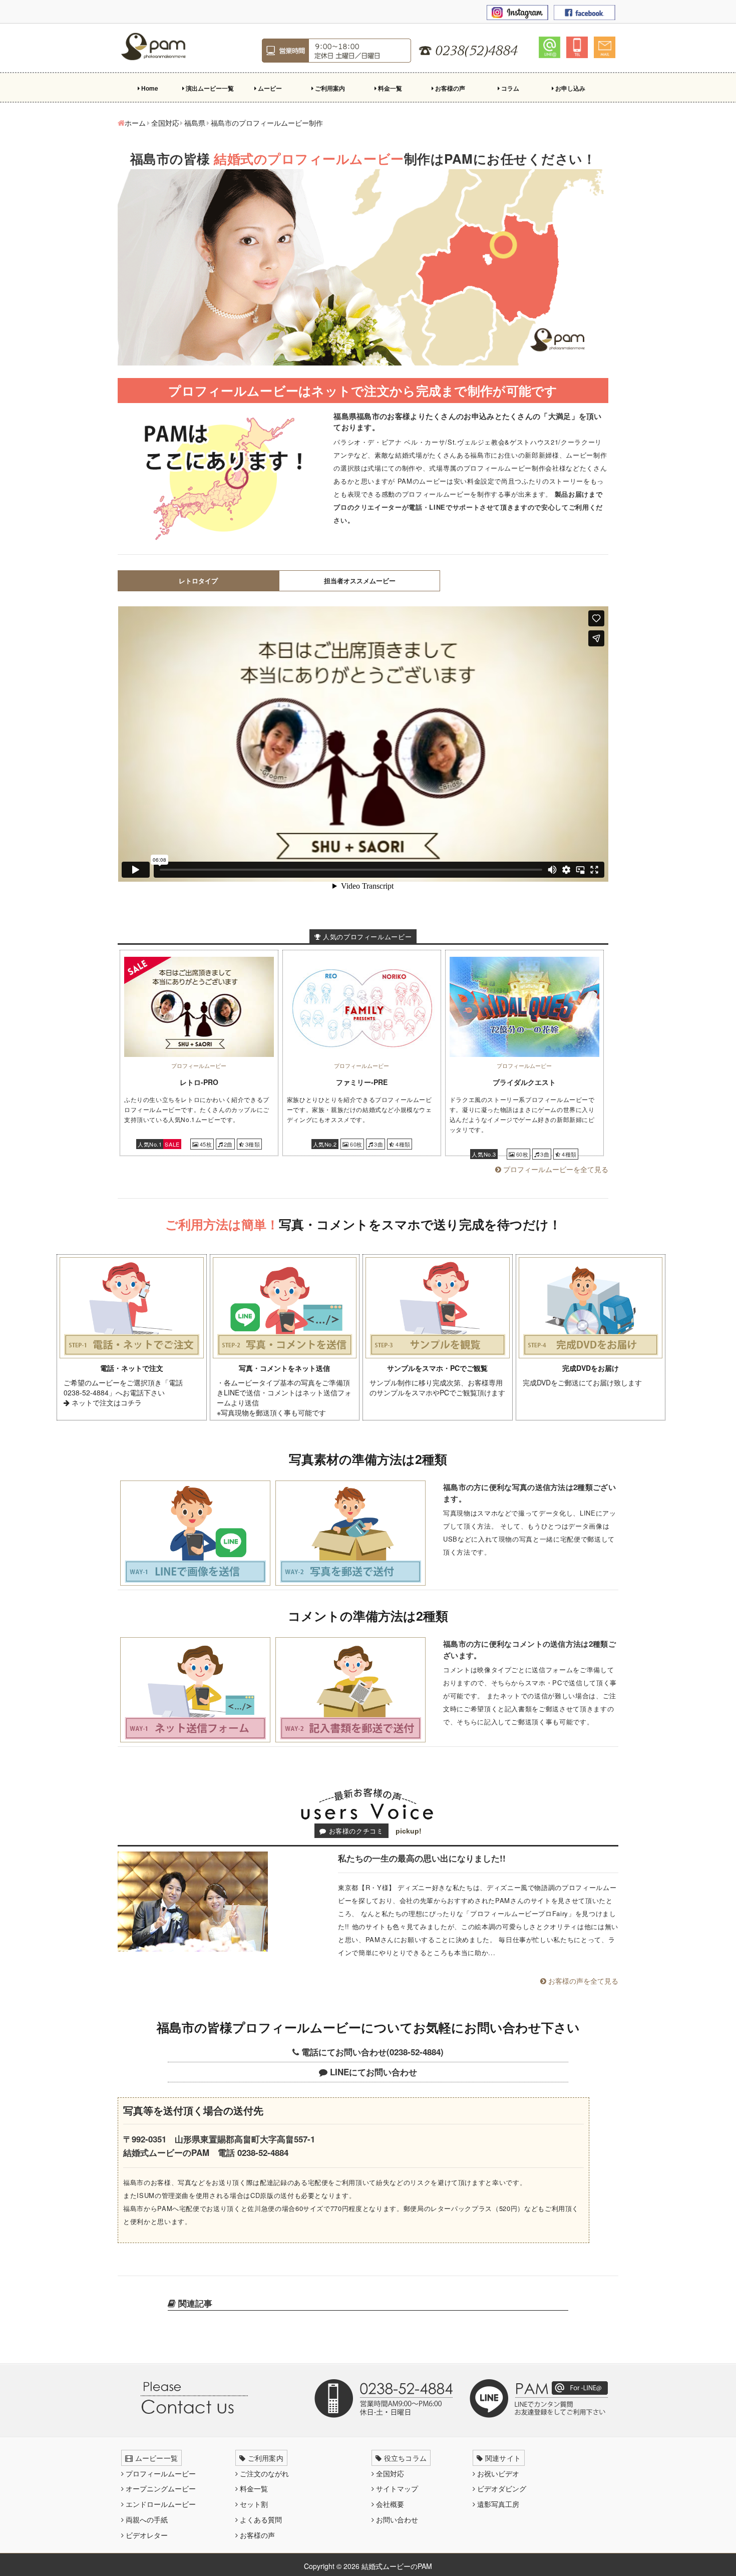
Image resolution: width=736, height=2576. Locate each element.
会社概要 (389, 2504)
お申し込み (570, 88)
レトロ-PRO (199, 1082)
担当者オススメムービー (360, 581)
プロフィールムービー (160, 2473)
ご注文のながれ (263, 2473)
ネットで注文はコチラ (106, 1402)
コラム (509, 88)
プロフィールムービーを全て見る (555, 1169)
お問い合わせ (396, 2519)
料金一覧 (389, 88)
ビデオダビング (501, 2488)
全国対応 (389, 2473)
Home (149, 88)
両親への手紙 (146, 2519)
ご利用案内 (329, 88)
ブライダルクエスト (524, 1082)
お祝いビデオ (497, 2473)
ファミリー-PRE (362, 1082)
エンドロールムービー (160, 2504)
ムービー (269, 88)
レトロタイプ (198, 581)
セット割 (253, 2504)
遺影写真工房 (497, 2504)
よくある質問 (260, 2519)
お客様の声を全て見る (582, 1981)
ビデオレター (146, 2535)
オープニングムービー (160, 2488)
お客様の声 (449, 88)
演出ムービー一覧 (209, 88)
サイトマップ (396, 2488)
